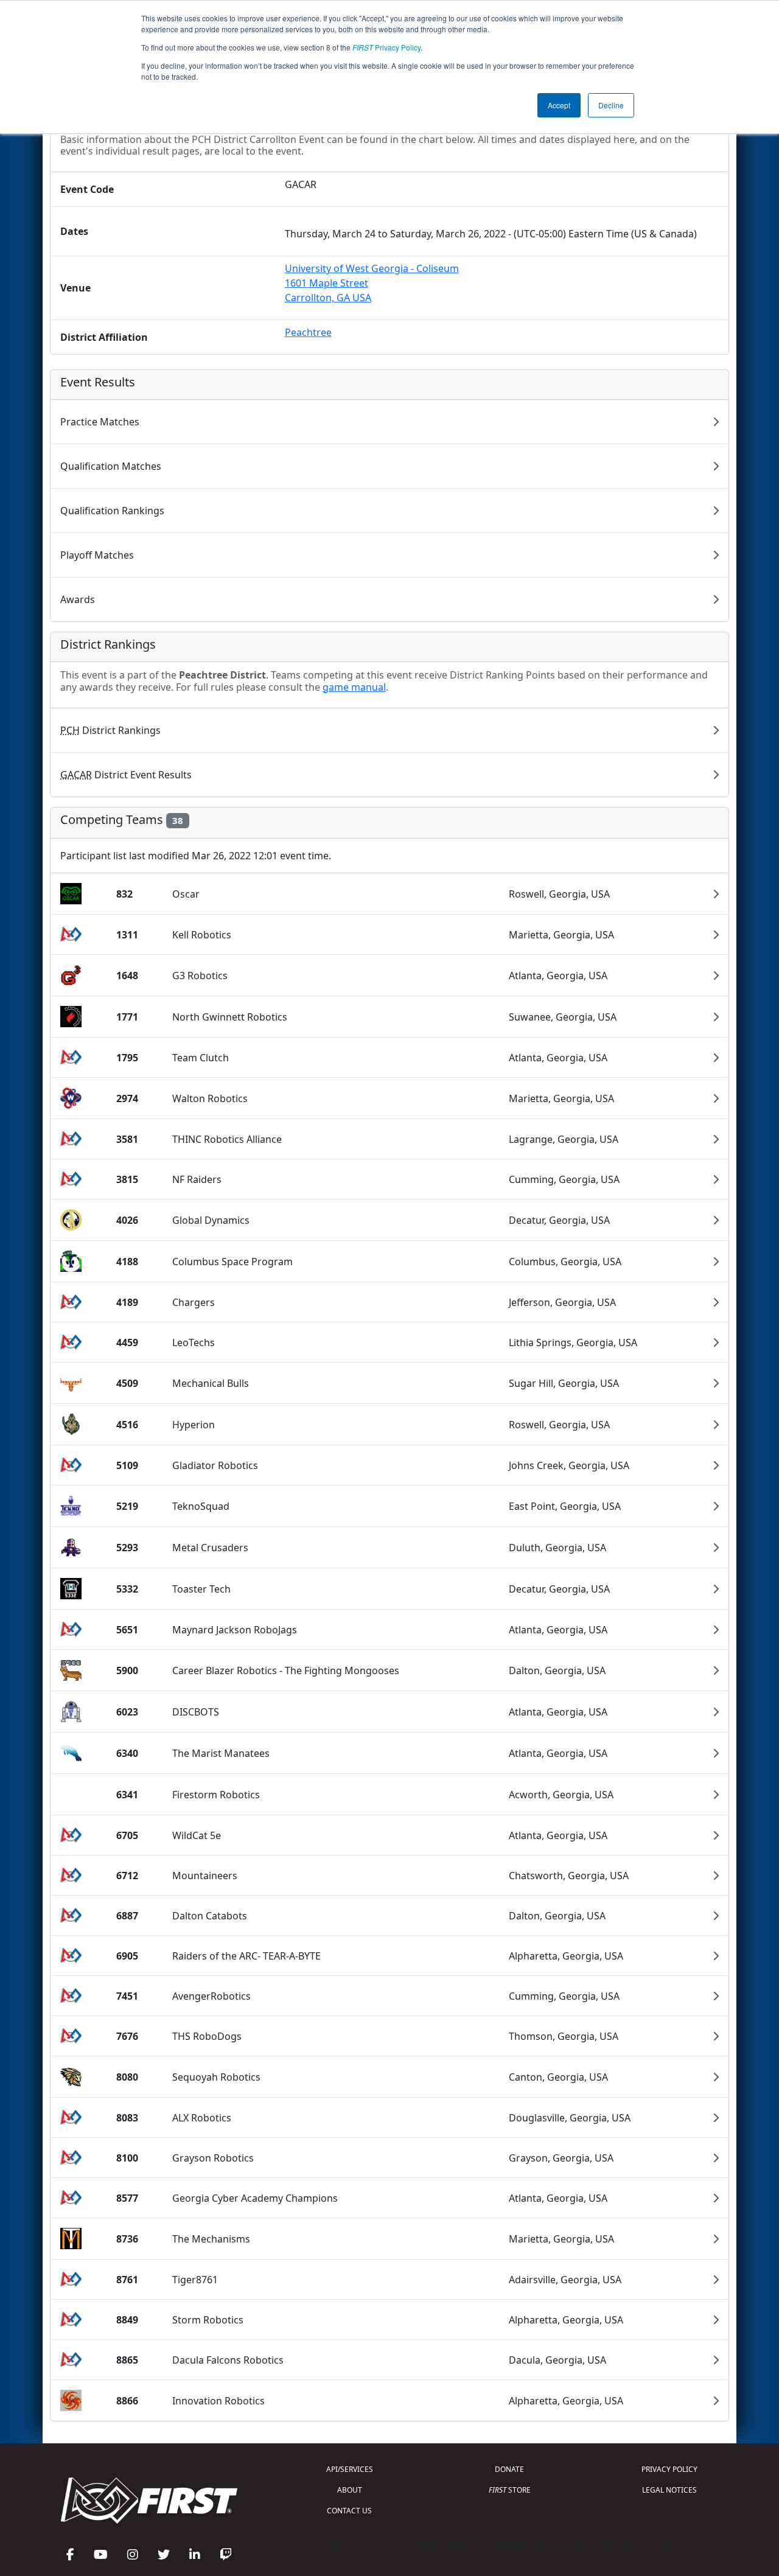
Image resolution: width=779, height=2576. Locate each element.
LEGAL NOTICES (669, 2490)
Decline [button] (611, 105)
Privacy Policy (386, 47)
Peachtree (308, 332)
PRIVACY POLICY (669, 2469)
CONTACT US (349, 2511)
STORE (510, 2490)
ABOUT (350, 2490)
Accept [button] (559, 105)
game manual (354, 687)
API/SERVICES (350, 2469)
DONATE (509, 2469)
